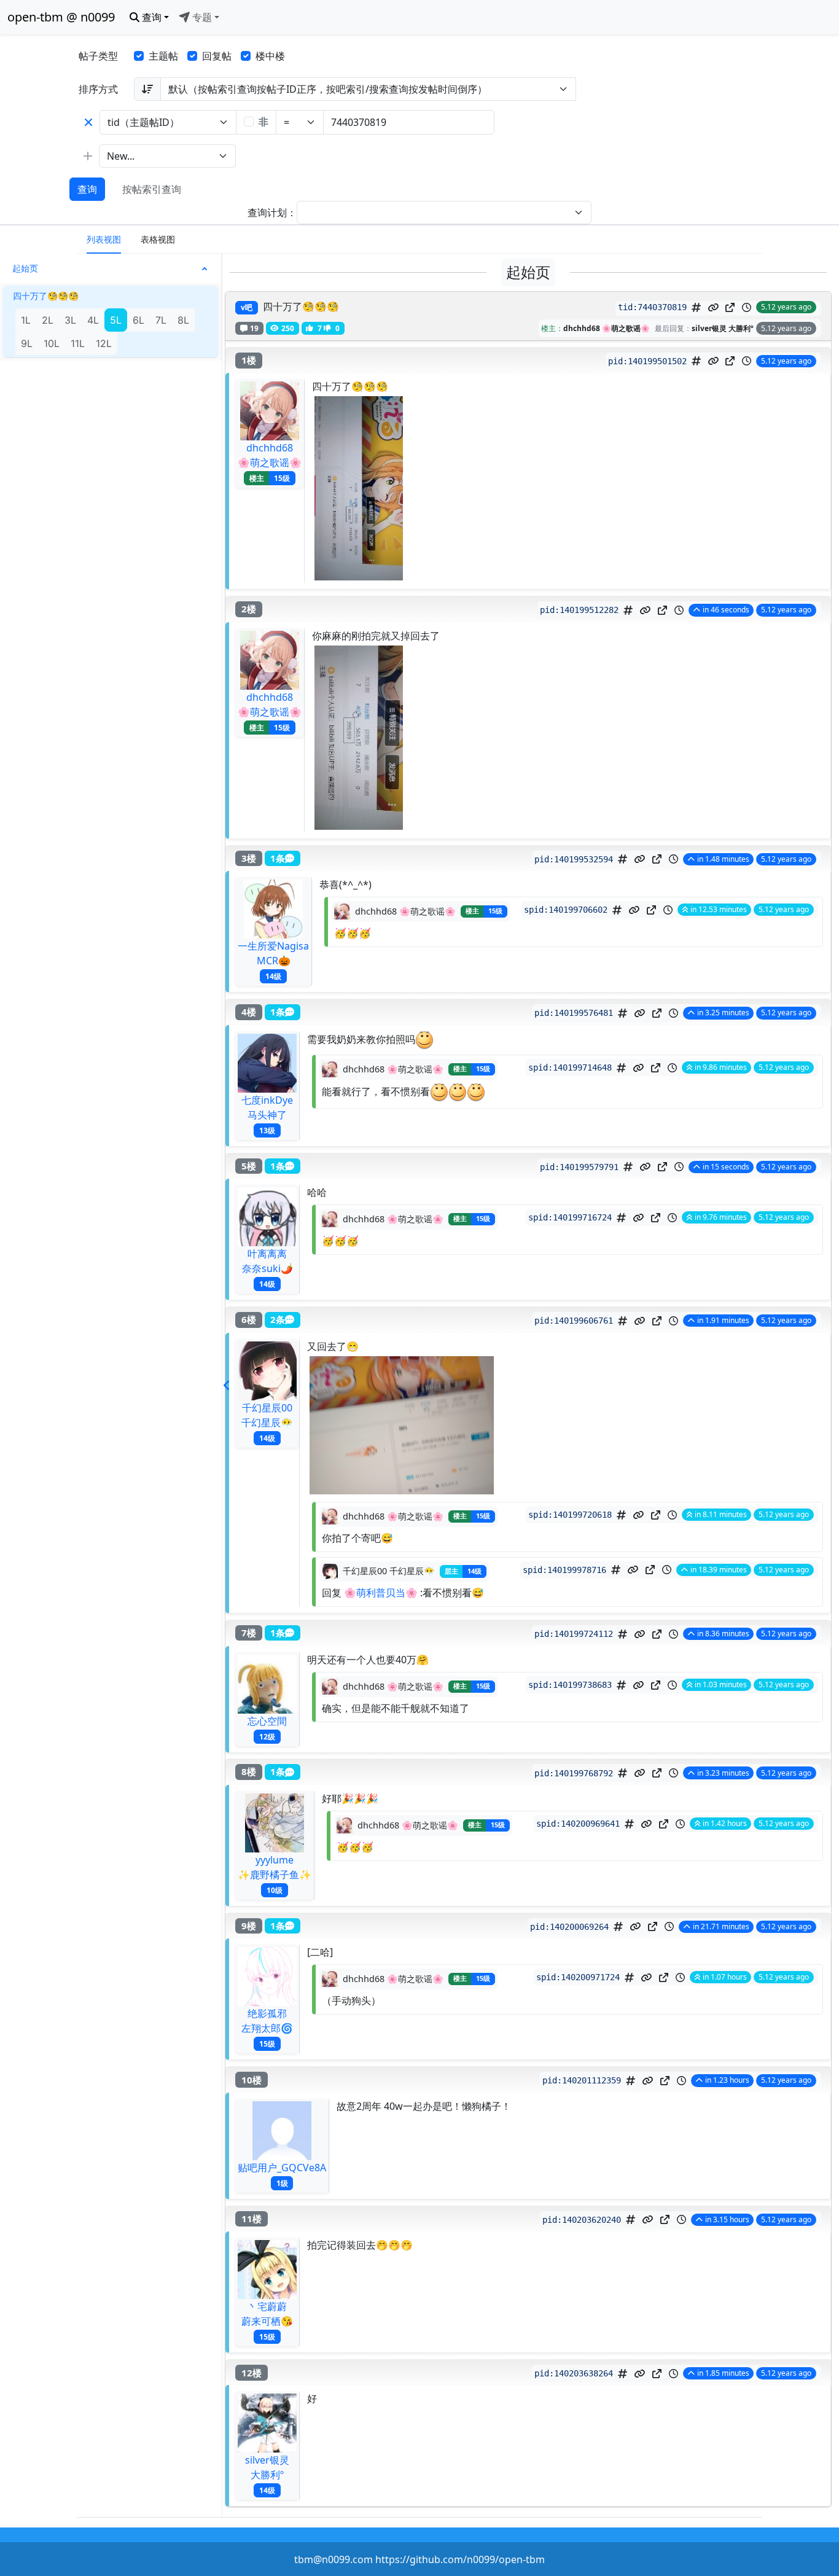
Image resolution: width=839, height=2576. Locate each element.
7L (161, 320)
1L (26, 320)
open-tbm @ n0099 (61, 17)
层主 (451, 1571)
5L (116, 320)
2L (48, 320)
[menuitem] (104, 240)
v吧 (247, 307)
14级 (273, 976)
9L (27, 343)
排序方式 (98, 89)
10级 (275, 1890)
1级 (282, 2183)
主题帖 (163, 56)
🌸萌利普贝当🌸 (381, 1593)
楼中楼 (270, 56)
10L (52, 343)
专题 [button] (201, 17)
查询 (87, 189)
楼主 (257, 478)
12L (104, 343)
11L (78, 343)
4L (93, 320)
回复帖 (217, 56)
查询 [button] (150, 17)
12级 (267, 1736)
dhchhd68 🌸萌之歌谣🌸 (607, 328)
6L (139, 320)
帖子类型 (98, 56)
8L (183, 320)
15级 (282, 478)
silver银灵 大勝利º (723, 328)
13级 (267, 1130)
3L (70, 320)
